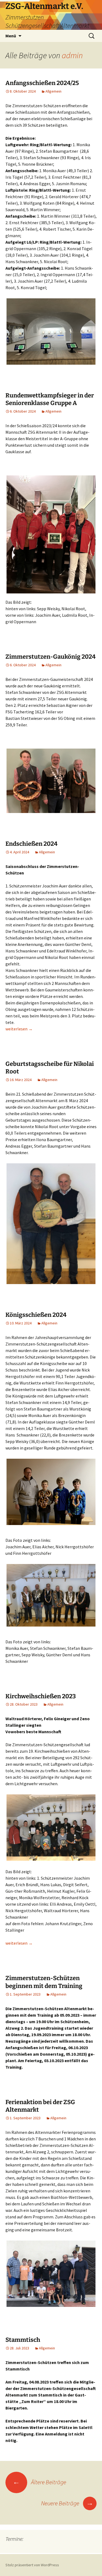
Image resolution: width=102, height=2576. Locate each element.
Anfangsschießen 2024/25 (42, 83)
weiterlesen (19, 1029)
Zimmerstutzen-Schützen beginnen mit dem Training (44, 1982)
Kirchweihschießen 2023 (41, 1696)
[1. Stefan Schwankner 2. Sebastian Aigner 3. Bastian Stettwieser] (51, 781)
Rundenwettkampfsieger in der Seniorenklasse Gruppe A (50, 399)
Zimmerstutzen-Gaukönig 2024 (50, 657)
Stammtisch (23, 2340)
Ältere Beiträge (39, 2482)
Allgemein (53, 91)
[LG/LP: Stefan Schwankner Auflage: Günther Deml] (51, 1595)
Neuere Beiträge (67, 2503)
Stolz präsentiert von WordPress (32, 2565)
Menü (11, 36)
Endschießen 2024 (31, 844)
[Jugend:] (51, 1492)
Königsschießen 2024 (36, 1315)
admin (72, 55)
